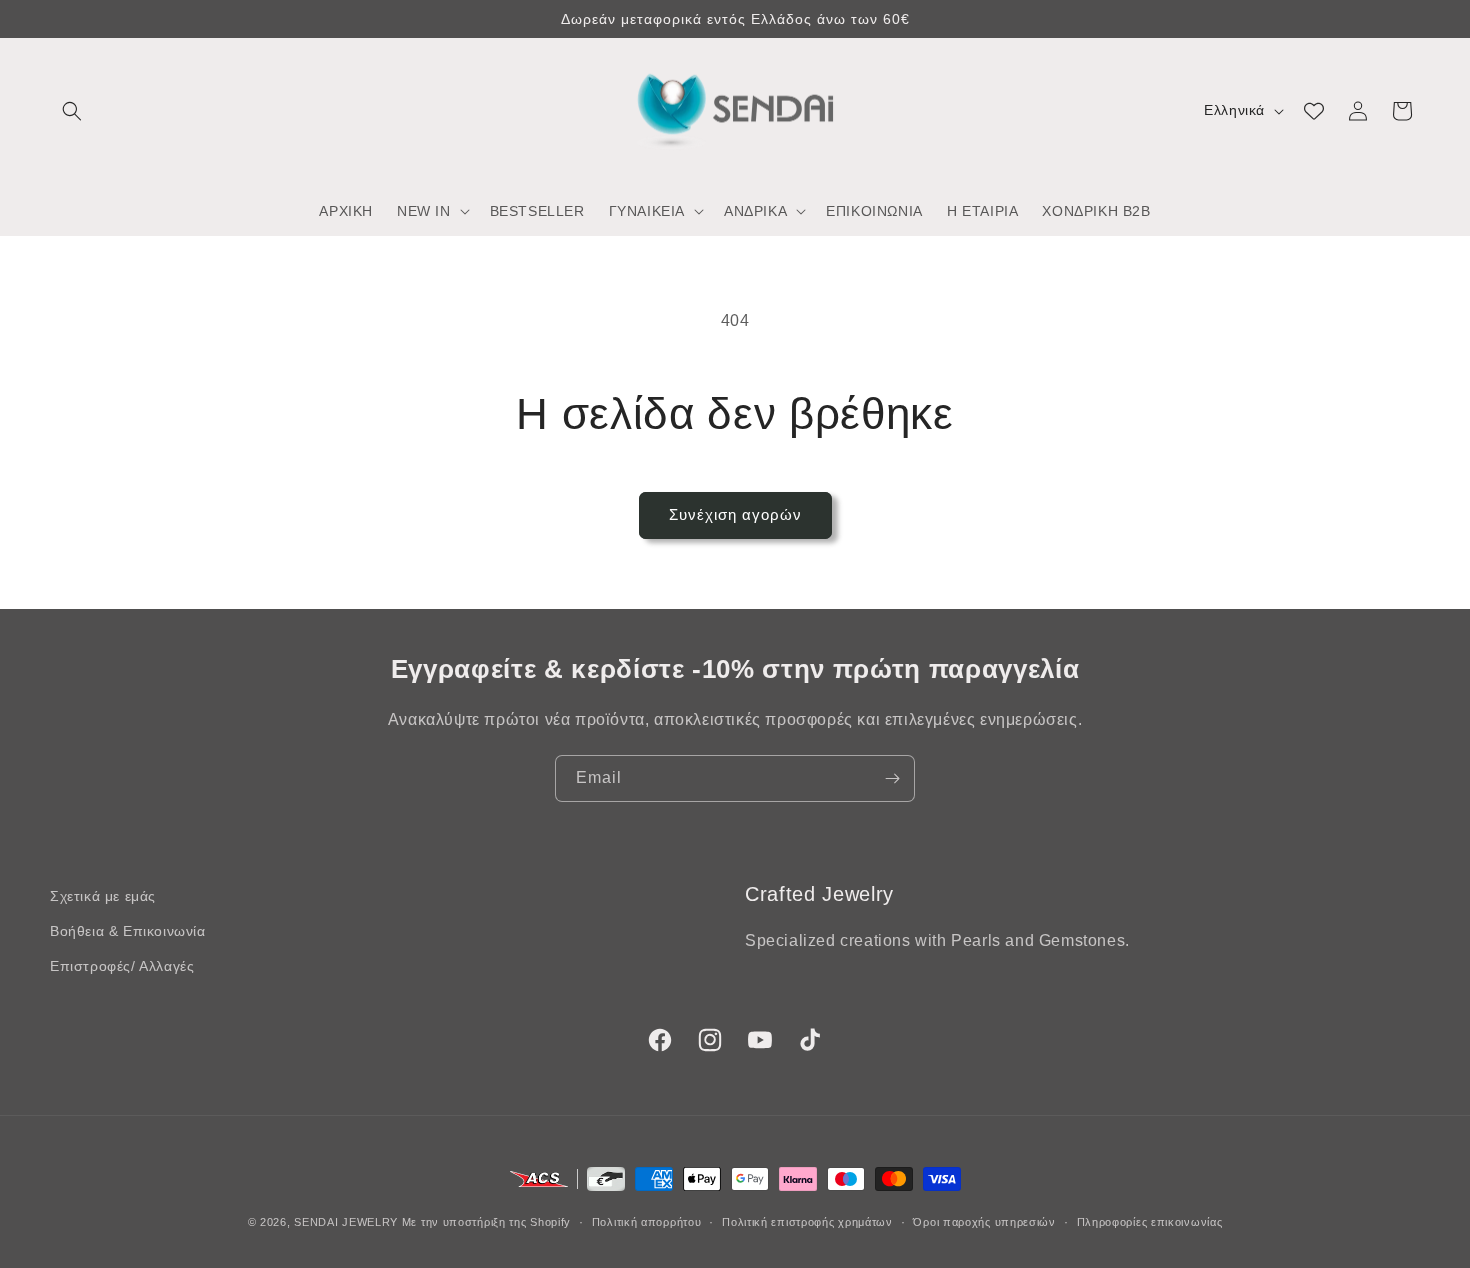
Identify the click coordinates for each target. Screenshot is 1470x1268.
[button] (72, 111)
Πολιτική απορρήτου (647, 1221)
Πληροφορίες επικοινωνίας (1150, 1221)
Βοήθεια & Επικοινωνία (128, 931)
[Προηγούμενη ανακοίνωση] (57, 19)
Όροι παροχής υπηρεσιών (984, 1221)
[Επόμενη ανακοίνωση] (1413, 19)
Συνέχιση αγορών (735, 514)
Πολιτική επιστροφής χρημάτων (807, 1221)
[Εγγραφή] (892, 778)
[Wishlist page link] (1314, 111)
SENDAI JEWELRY (346, 1222)
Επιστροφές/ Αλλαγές (122, 966)
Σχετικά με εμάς (103, 896)
